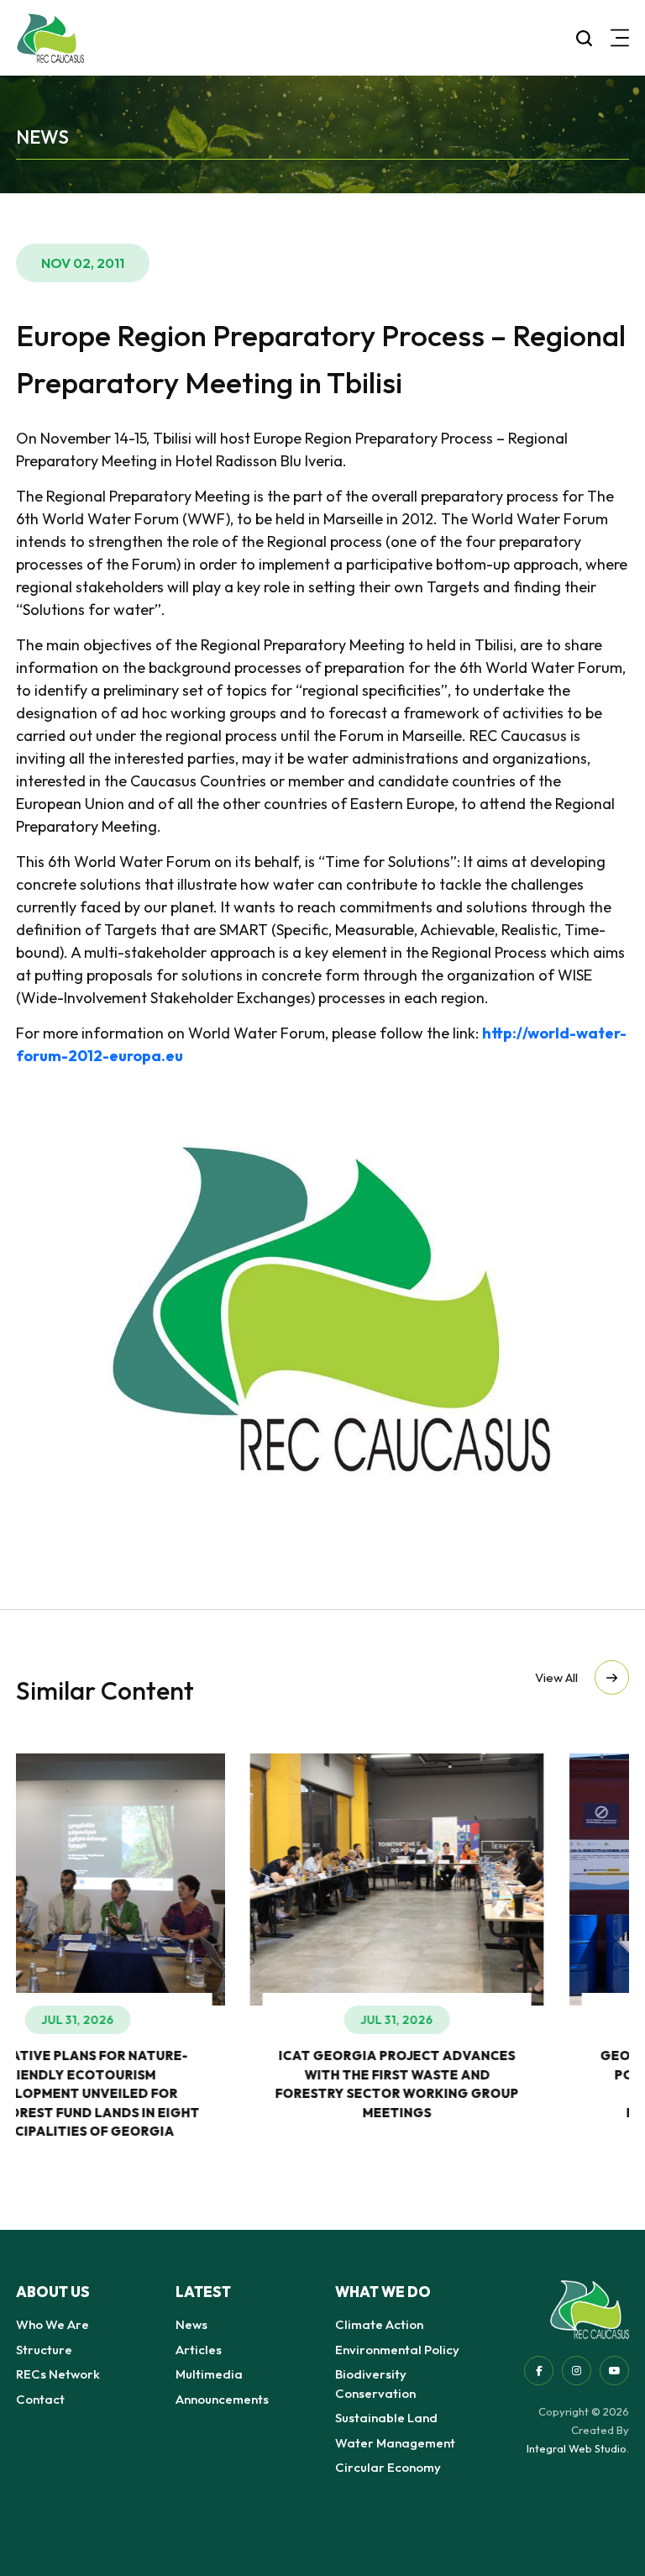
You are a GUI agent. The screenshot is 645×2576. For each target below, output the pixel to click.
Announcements (222, 2399)
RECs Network (58, 2374)
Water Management (395, 2443)
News (191, 2324)
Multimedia (209, 2374)
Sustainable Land (386, 2418)
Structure (44, 2350)
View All (556, 1677)
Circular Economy (388, 2467)
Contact (40, 2399)
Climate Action (379, 2324)
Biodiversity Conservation (375, 2384)
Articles (199, 2350)
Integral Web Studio (577, 2448)
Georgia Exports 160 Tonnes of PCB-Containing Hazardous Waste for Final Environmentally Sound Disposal (482, 2093)
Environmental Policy (397, 2350)
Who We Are (52, 2324)
